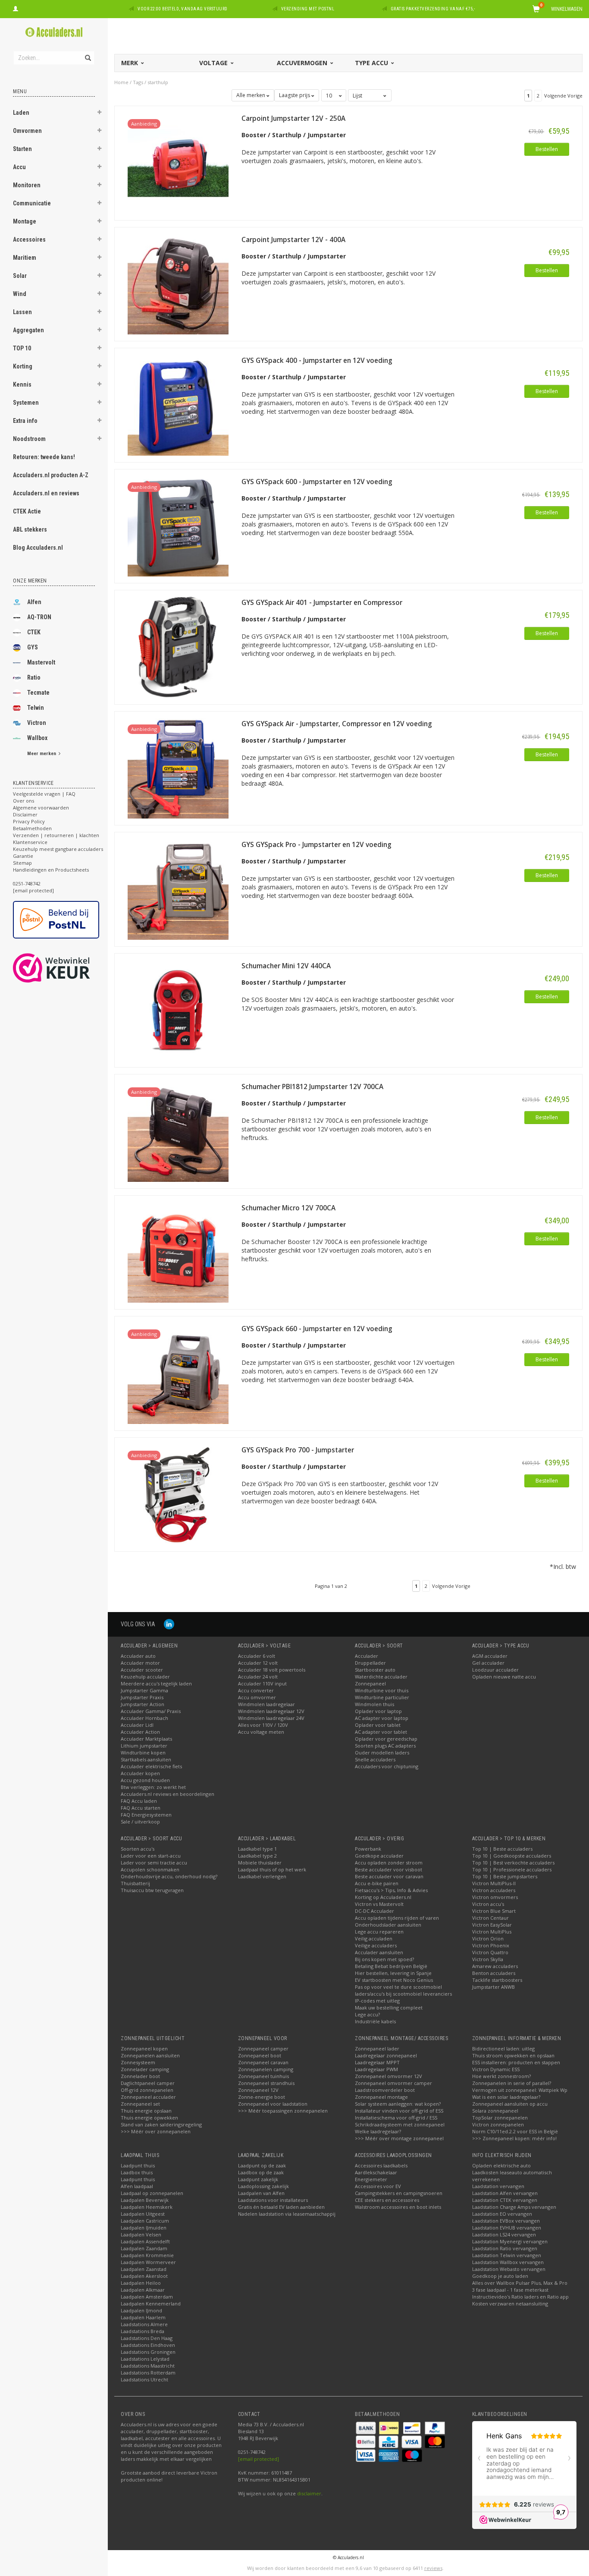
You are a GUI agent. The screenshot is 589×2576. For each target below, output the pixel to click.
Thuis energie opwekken (149, 2118)
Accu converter (256, 1690)
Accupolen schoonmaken (150, 1869)
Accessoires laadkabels (381, 2165)
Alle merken (251, 95)
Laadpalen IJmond (141, 2310)
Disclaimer (25, 814)
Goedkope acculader (379, 1856)
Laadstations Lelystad (145, 2359)
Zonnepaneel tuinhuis (263, 2076)
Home (121, 82)
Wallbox (37, 738)
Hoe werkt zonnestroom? (501, 2076)
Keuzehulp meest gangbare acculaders (58, 849)
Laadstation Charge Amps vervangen (514, 2207)
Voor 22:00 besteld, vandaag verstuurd (183, 9)
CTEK (34, 632)
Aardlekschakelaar (376, 2172)
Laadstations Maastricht (148, 2366)
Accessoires (29, 239)
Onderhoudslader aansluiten (388, 1925)
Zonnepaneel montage (381, 2097)
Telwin (36, 708)
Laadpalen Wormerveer (148, 2262)
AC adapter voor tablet (381, 1732)
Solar (20, 276)
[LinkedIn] (169, 1624)
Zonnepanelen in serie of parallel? (512, 2083)
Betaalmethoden (32, 828)
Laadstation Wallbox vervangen (508, 2262)
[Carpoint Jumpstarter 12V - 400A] (178, 283)
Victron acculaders (494, 1890)
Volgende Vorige (563, 96)
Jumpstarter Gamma (144, 1690)
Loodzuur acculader (495, 1670)
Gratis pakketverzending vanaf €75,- (433, 9)
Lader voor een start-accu (151, 1856)
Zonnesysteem (138, 2062)
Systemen (26, 403)
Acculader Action (140, 1732)
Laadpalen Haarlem (143, 2317)
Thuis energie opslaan (146, 2111)
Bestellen (547, 149)
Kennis (22, 384)
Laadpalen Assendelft (145, 2241)
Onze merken (30, 581)
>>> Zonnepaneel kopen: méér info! (514, 2138)
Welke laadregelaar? (378, 2131)
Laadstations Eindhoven (148, 2345)
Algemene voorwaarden (41, 808)
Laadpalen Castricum (145, 2221)
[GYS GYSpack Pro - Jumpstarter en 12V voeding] (178, 889)
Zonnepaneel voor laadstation (273, 2104)
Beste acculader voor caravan (389, 1876)
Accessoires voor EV (378, 2186)
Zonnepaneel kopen (144, 2049)
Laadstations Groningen (148, 2352)
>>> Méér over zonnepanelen (156, 2131)
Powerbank (368, 1849)
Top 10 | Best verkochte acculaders (513, 1863)
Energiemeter (371, 2179)
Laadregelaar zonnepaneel (386, 2055)
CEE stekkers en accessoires (387, 2200)
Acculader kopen (140, 1773)
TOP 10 (22, 348)
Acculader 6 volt (257, 1656)
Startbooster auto (375, 1670)
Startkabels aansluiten (146, 1759)
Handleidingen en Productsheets (51, 870)
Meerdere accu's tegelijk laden (156, 1683)
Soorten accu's (138, 1849)
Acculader (367, 1656)
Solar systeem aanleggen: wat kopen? (398, 2104)
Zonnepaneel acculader (148, 2097)
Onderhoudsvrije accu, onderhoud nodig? (169, 1876)
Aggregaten (28, 330)
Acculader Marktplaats (146, 1739)
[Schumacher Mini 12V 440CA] (178, 1009)
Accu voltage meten (261, 1732)
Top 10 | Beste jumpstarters (505, 1876)
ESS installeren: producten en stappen (516, 2062)
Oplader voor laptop (378, 1711)
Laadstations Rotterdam (148, 2373)
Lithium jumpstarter (144, 1746)
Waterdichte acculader (381, 1677)
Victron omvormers (495, 1897)
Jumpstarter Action (143, 1704)
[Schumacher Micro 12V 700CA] (178, 1252)
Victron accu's (488, 1904)
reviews (433, 2568)
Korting (23, 366)
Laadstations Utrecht (144, 2379)
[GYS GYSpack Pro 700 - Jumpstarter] (178, 1494)
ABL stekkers (30, 529)
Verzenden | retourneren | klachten (56, 835)
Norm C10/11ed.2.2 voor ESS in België (515, 2131)
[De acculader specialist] (54, 32)
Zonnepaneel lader (377, 2049)
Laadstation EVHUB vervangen (507, 2228)
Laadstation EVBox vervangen (506, 2221)
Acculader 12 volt (258, 1663)
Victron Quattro (490, 1952)
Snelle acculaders (375, 1759)
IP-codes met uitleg (377, 2001)
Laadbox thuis (137, 2172)
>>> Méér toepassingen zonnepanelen (283, 2111)
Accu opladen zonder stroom (389, 1863)
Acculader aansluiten (379, 1952)
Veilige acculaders (376, 1945)
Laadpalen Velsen (141, 2234)
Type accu (372, 63)
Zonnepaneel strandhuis (266, 2083)
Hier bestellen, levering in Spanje (393, 1973)
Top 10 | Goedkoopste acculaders (512, 1856)
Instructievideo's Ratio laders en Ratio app (520, 2297)
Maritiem (25, 258)
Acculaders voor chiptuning (387, 1766)
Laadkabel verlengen (262, 1876)
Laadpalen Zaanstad (144, 2269)
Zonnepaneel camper (263, 2049)
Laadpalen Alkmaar (143, 2290)
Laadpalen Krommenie (147, 2255)
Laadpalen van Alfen (261, 2193)
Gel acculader (488, 1663)
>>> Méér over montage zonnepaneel (399, 2138)
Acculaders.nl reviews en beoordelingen (168, 1794)
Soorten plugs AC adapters (385, 1746)
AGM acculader (490, 1656)
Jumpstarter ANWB (493, 1987)
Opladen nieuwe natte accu (504, 1677)
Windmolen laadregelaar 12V (271, 1711)
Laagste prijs (295, 95)
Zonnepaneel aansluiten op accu (510, 2104)
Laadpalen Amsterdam (147, 2297)
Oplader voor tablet (378, 1725)
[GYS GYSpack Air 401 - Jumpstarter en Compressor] (178, 647)
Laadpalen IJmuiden (144, 2228)
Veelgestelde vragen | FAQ (44, 794)
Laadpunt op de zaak (262, 2165)
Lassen (22, 312)
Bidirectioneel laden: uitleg (503, 2049)
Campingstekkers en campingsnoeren (399, 2193)
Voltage (214, 63)
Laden (21, 113)
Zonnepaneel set (140, 2104)
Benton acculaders (494, 1973)
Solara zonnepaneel (495, 2111)
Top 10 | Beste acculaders (502, 1849)
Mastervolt (41, 662)
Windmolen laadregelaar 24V (271, 1718)
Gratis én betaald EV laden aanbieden (281, 2207)
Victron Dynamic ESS (496, 2069)
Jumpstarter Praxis (142, 1697)
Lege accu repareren (379, 1932)
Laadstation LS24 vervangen (504, 2234)
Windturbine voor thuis (382, 1690)
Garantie (23, 856)
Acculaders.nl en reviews (46, 493)
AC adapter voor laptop (382, 1718)
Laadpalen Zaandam (144, 2248)
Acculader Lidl (137, 1725)
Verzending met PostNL (308, 9)
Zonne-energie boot (262, 2097)
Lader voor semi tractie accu (154, 1863)
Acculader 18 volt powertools (272, 1670)
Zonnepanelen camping (266, 2069)
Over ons (23, 801)
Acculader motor (140, 1663)
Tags (138, 82)
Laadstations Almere (144, 2324)
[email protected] (258, 2459)
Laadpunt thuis (138, 2165)
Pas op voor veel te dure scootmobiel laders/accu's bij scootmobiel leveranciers (403, 1990)
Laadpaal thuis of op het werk (272, 1869)
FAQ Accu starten (141, 1808)
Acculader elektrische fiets (151, 1766)
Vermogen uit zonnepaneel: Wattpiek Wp (520, 2090)
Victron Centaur (490, 1918)
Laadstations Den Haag (147, 2338)
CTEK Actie (27, 511)
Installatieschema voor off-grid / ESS (396, 2118)
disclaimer (309, 2493)
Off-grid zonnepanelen (147, 2090)
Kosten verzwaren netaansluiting (510, 2304)
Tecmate (38, 693)
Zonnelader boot (140, 2076)
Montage (25, 221)
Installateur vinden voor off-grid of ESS (399, 2111)
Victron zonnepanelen (498, 2124)
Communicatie (32, 203)
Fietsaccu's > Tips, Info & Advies (391, 1890)
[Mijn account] (16, 8)
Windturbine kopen (143, 1752)
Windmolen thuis (374, 1704)
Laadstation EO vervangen (502, 2214)
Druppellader (370, 1663)
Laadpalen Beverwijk (145, 2200)
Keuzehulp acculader (145, 1677)
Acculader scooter (142, 1670)
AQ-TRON (39, 617)
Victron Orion (488, 1938)
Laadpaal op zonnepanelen (152, 2193)
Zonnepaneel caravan (263, 2062)
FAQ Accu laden (139, 1801)
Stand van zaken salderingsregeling (161, 2124)
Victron (37, 723)
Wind (20, 294)
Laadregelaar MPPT (377, 2062)
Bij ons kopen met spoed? (384, 1959)
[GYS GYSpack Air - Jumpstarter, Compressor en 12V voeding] (178, 767)
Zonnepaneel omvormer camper (393, 2083)
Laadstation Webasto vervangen (509, 2269)
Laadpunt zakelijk (258, 2179)
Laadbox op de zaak (261, 2172)
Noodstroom (29, 439)
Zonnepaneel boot (260, 2055)
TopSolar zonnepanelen (500, 2118)
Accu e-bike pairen (377, 1883)
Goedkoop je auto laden (500, 2276)
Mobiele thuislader (260, 1863)
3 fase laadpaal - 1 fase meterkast (510, 2290)
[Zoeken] (87, 53)
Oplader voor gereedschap (386, 1739)
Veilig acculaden (374, 1938)
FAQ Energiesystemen (146, 1815)
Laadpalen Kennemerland (151, 2304)
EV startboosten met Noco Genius (394, 1980)
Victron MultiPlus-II (494, 1883)
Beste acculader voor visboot (388, 1869)
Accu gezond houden (145, 1780)
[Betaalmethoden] (367, 2427)
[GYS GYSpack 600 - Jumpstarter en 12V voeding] (178, 525)
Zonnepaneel (370, 1683)
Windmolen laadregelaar (266, 1704)
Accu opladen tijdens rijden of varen (397, 1918)
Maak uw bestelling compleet (389, 2008)
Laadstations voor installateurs (273, 2200)
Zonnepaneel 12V (258, 2090)
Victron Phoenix (491, 1945)
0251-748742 (27, 883)
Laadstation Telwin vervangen (507, 2255)
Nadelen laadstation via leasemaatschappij (287, 2214)
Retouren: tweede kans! (44, 457)
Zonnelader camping (145, 2069)
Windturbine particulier (382, 1697)
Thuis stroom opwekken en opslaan (513, 2055)
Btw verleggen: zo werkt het (153, 1787)
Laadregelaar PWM (376, 2069)
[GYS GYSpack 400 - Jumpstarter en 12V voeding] (178, 405)
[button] (100, 113)
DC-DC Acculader (374, 1911)
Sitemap (22, 863)
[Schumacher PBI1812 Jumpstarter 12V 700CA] (178, 1131)
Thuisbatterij (135, 1883)
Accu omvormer (257, 1697)
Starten (22, 149)
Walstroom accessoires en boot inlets (398, 2207)
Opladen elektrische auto (501, 2165)
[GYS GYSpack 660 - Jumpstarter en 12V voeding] (178, 1373)
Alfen (34, 602)
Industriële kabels (375, 2021)
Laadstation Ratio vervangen (505, 2248)
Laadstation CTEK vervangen (505, 2200)
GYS (33, 647)
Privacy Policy (29, 821)
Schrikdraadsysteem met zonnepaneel (400, 2124)
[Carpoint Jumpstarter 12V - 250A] (178, 162)
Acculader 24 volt (258, 1677)
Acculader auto (138, 1656)
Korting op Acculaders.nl (383, 1897)
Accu (19, 167)
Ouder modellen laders (382, 1752)
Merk (130, 63)
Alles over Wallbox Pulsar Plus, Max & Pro (520, 2283)
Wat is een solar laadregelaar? (506, 2097)
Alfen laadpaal (137, 2186)
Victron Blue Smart (494, 1911)
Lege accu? (367, 2014)
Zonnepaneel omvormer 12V (388, 2076)
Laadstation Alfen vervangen (505, 2193)
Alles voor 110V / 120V (263, 1725)
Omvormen (27, 131)
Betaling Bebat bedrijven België (391, 1966)
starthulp (158, 82)
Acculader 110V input (262, 1683)
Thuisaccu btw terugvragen (152, 1890)
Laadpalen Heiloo (141, 2283)
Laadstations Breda (143, 2331)
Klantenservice (30, 842)
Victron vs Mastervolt (379, 1904)
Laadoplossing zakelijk (263, 2186)
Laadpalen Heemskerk (147, 2207)
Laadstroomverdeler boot (385, 2090)
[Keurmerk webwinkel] (67, 968)
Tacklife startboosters (497, 1980)
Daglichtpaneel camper (148, 2083)
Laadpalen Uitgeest (143, 2214)
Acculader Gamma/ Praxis (151, 1711)
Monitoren (27, 185)
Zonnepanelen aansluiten (150, 2055)
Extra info (25, 421)
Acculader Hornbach (144, 1718)
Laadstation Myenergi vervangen (510, 2241)
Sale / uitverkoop (140, 1822)
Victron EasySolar (492, 1925)
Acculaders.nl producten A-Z (51, 475)
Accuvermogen (303, 63)
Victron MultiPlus (492, 1932)
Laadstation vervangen (498, 2186)
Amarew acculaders (495, 1966)
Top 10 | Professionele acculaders (512, 1869)
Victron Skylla (488, 1959)
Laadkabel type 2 (257, 1856)
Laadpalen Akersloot (144, 2276)
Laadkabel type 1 (257, 1849)
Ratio (34, 677)
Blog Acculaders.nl (38, 548)
